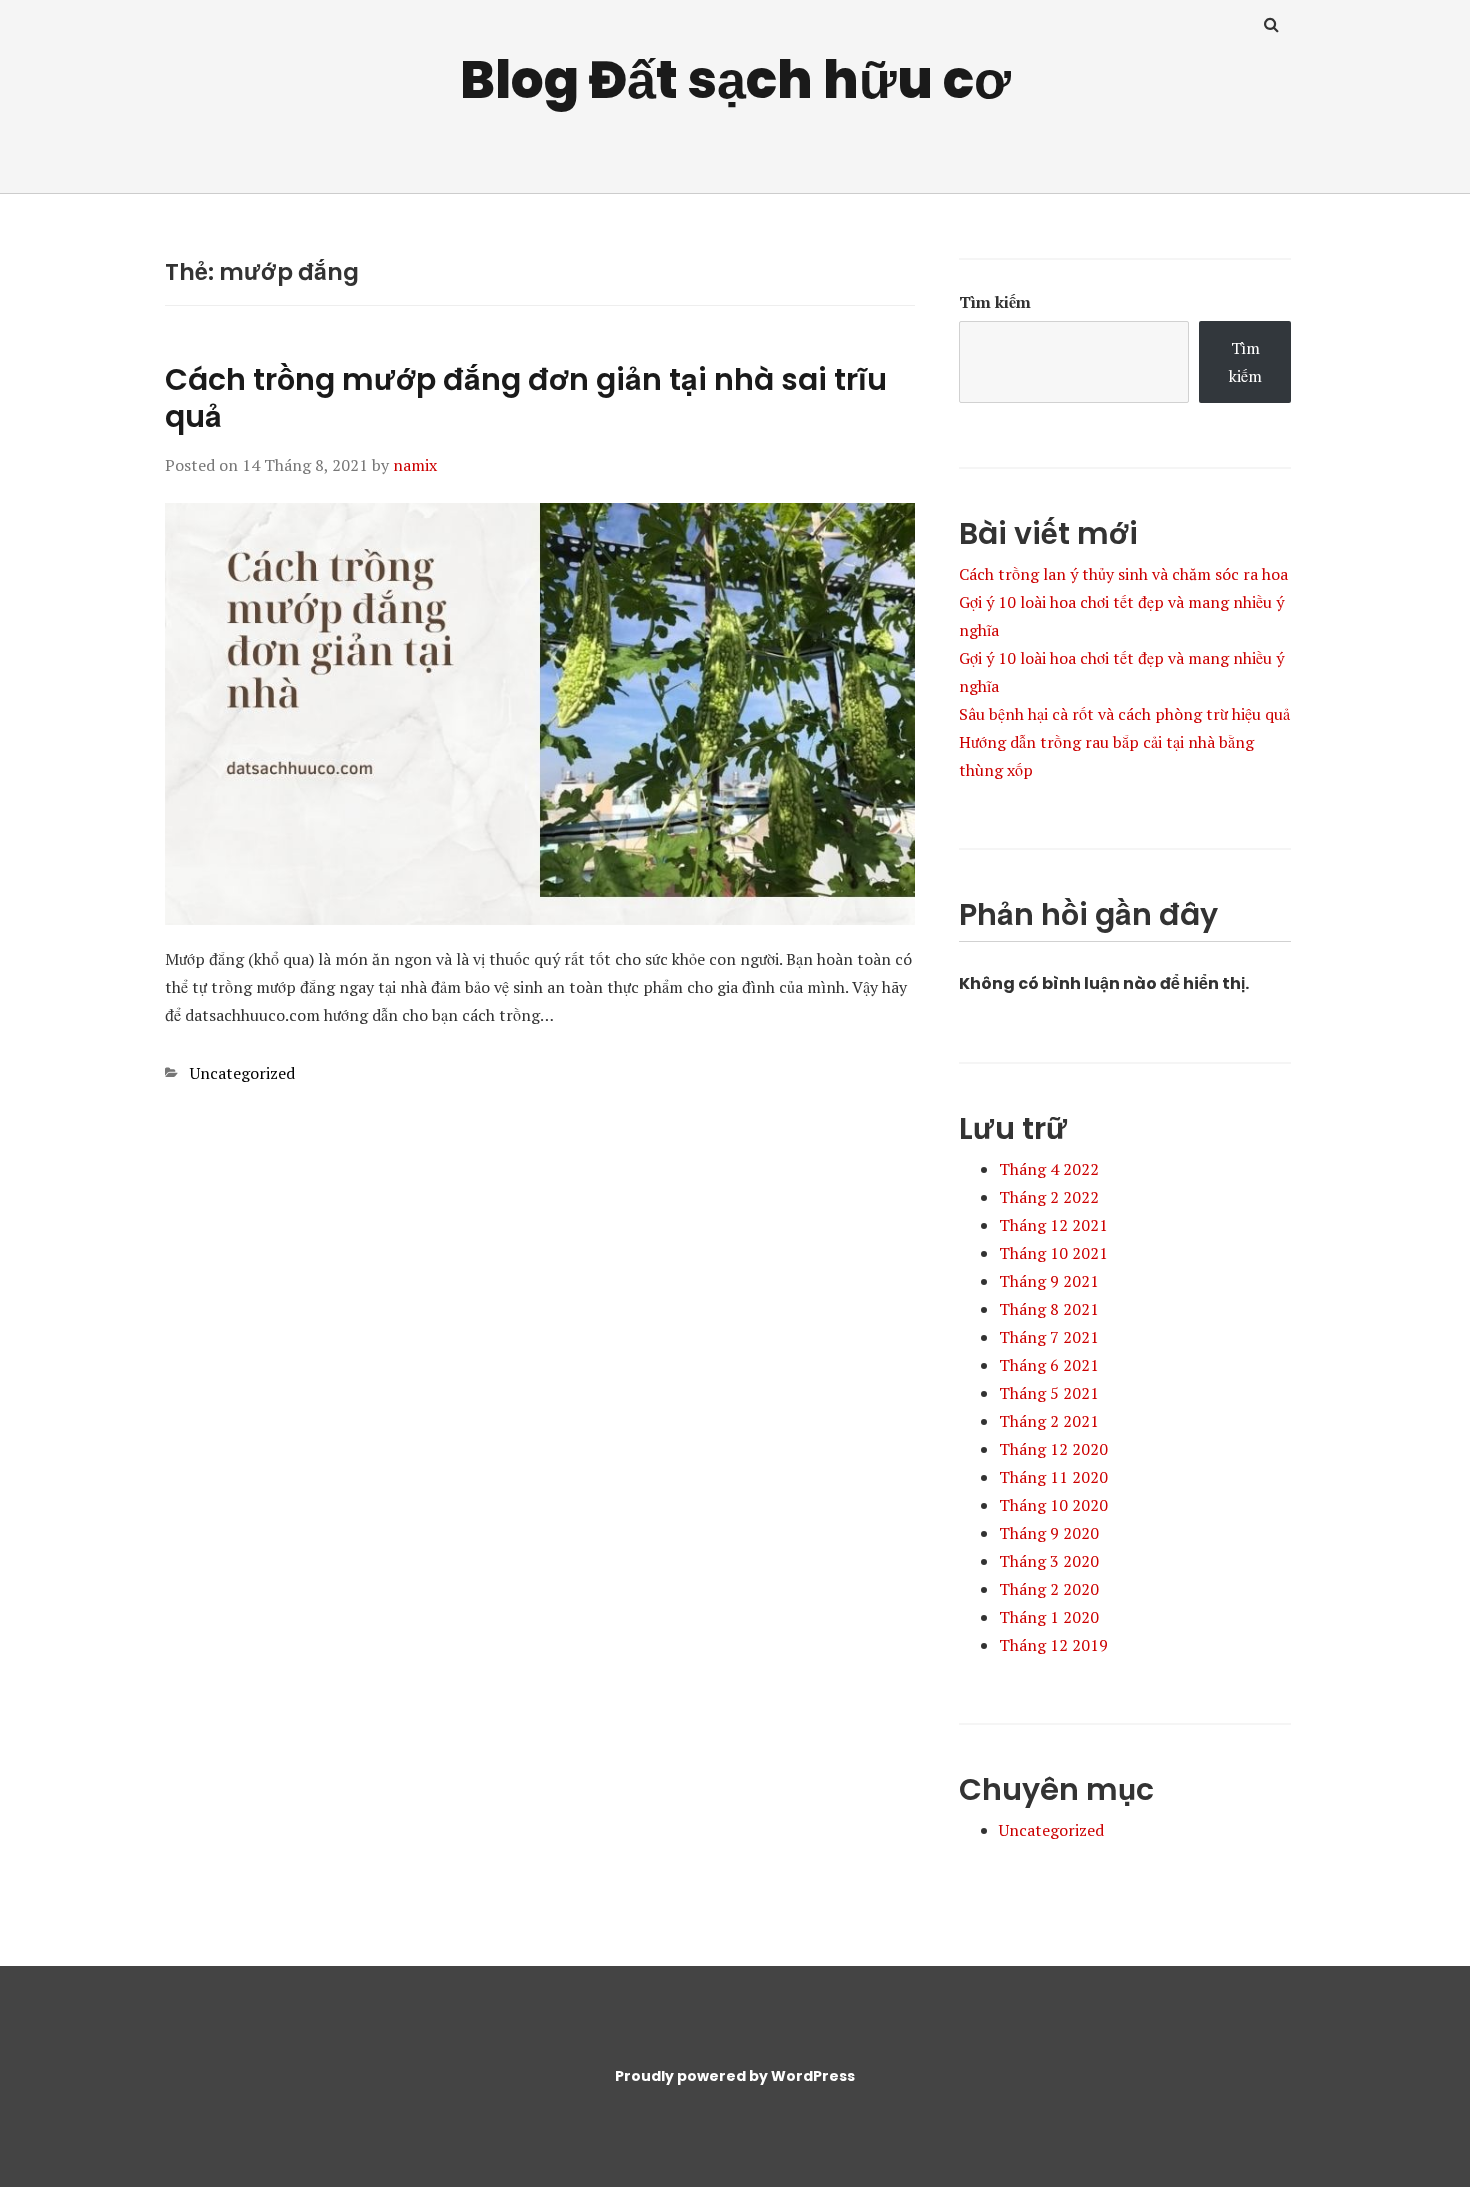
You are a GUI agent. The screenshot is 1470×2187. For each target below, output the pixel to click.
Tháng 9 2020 (1049, 1533)
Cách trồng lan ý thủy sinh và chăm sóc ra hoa (1123, 574)
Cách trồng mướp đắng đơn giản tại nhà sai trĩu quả (526, 398)
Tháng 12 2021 (1053, 1225)
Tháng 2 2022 (1049, 1197)
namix (415, 465)
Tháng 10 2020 (1053, 1505)
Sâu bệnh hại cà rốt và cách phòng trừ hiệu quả (1124, 714)
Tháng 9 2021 (1049, 1281)
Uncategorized (242, 1073)
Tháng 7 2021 (1049, 1337)
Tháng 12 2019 (1053, 1645)
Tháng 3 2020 (1049, 1561)
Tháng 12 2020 (1053, 1449)
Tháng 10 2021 (1053, 1253)
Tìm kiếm (995, 302)
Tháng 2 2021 (1049, 1421)
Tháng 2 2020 (1049, 1589)
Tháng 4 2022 (1049, 1169)
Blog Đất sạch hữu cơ (735, 79)
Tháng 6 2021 (1049, 1365)
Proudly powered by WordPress (735, 2076)
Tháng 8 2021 (1049, 1309)
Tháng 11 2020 (1053, 1477)
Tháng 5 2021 (1049, 1393)
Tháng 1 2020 (1049, 1617)
